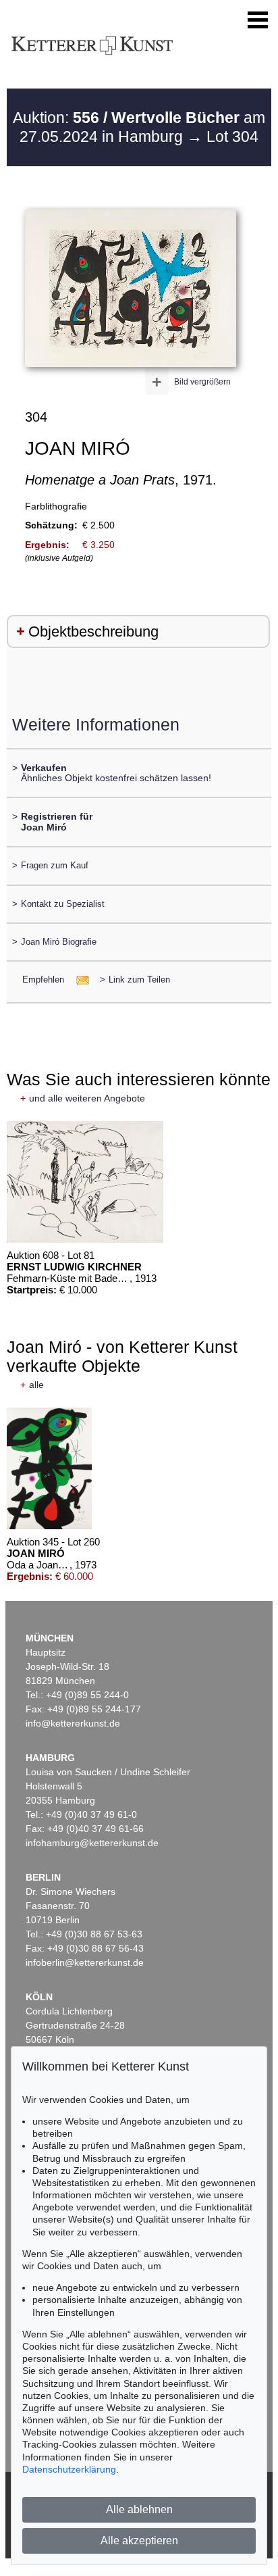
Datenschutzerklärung (69, 2469)
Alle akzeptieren (139, 2541)
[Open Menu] (258, 20)
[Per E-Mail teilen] (79, 980)
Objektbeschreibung (93, 631)
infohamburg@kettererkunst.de (92, 1843)
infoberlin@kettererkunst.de (85, 1962)
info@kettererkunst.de (73, 1723)
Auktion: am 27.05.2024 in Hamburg (139, 127)
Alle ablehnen (139, 2509)
